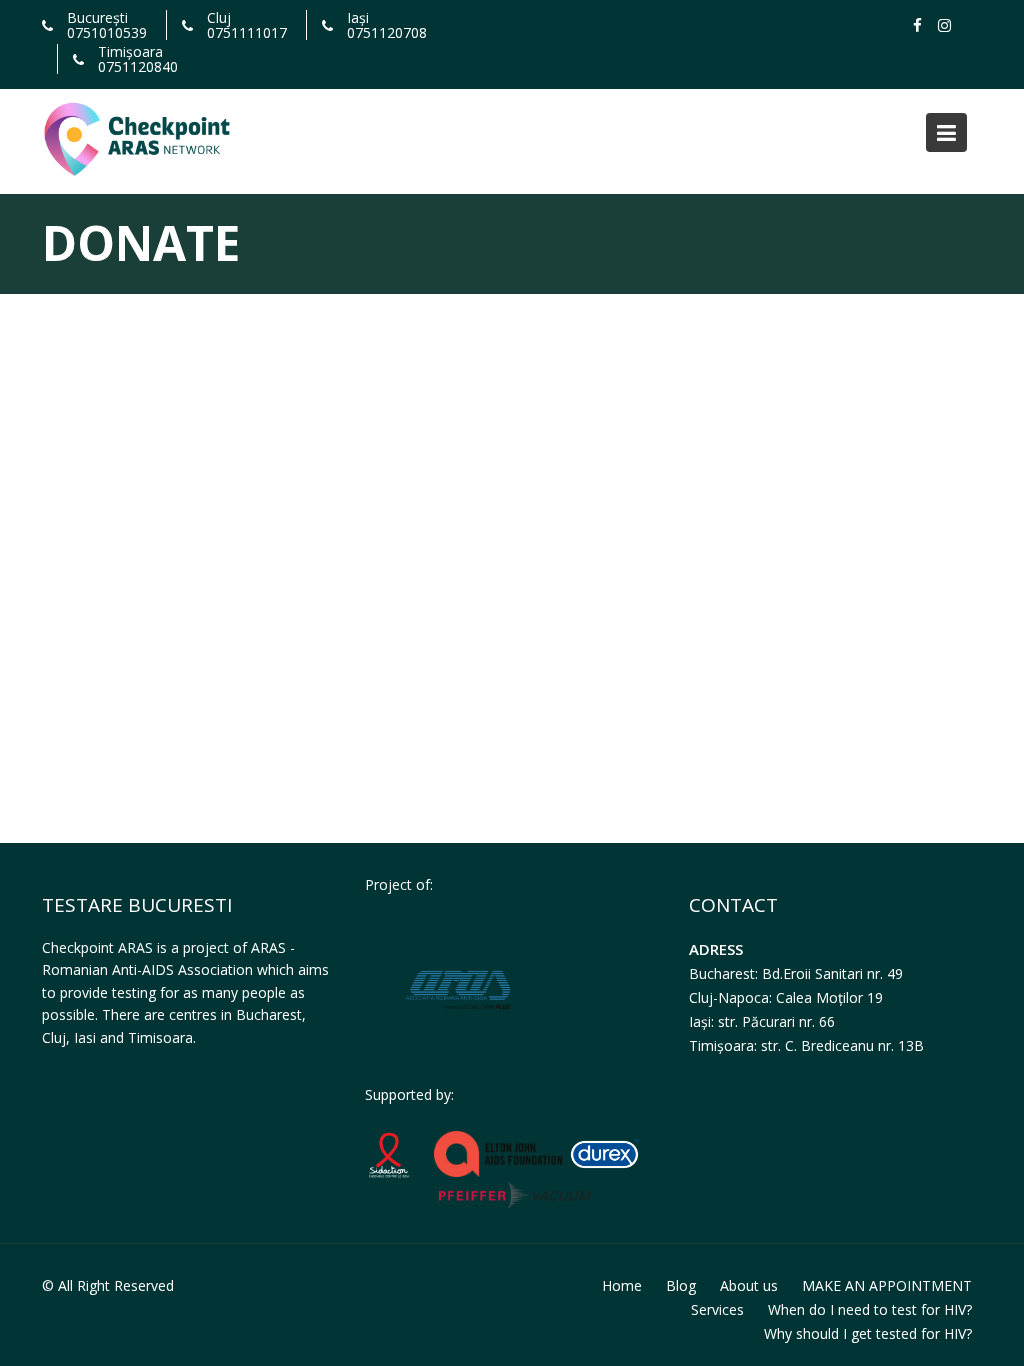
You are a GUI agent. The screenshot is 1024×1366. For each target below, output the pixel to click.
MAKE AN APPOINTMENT (887, 1285)
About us (749, 1285)
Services (717, 1309)
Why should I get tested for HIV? (868, 1333)
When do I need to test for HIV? (870, 1309)
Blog (681, 1285)
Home (622, 1285)
